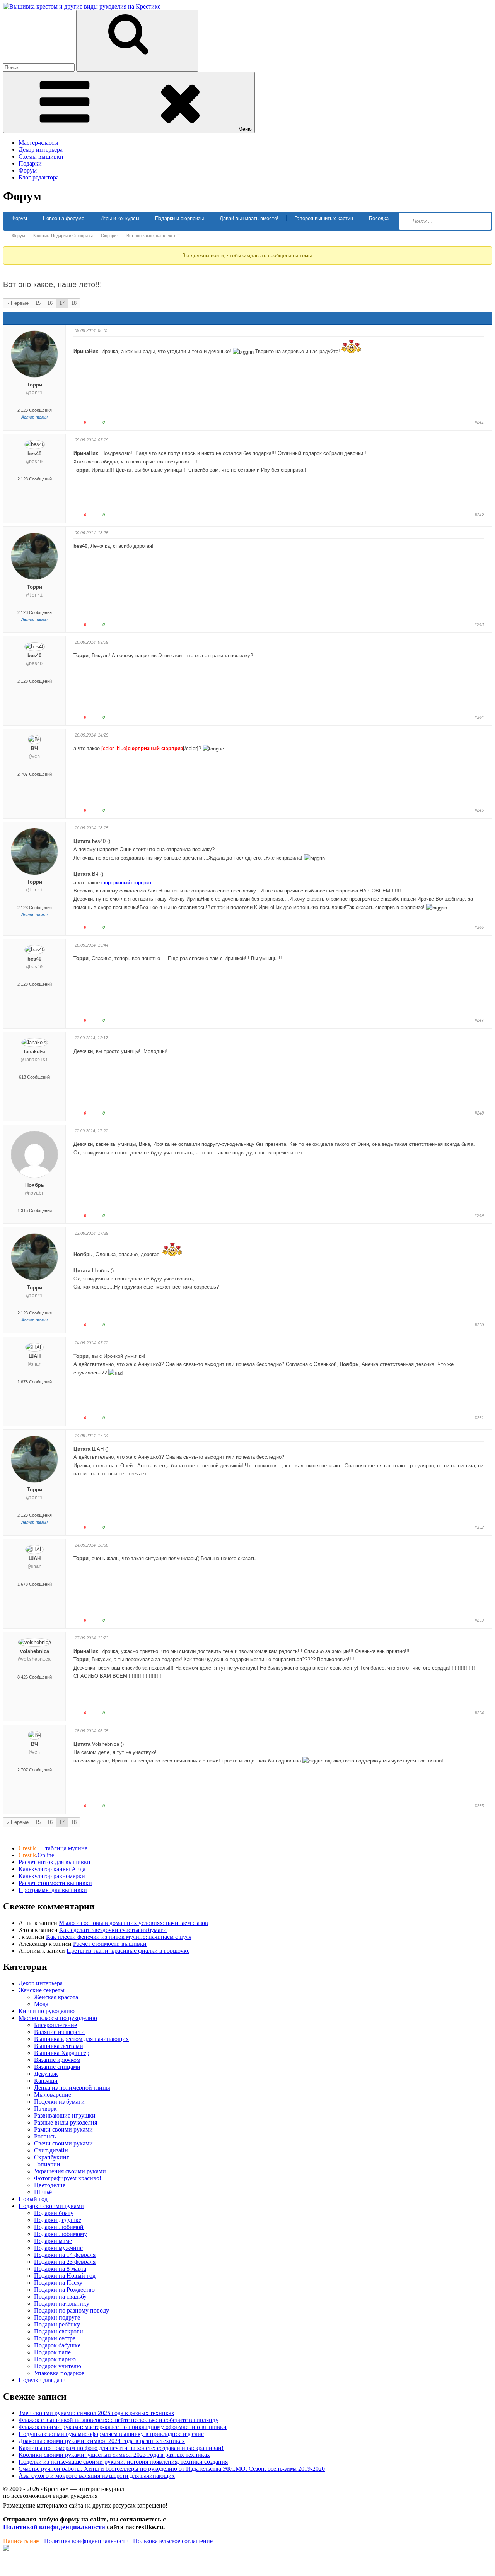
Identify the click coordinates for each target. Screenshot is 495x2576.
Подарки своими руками (51, 2206)
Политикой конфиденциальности (54, 2527)
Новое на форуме (64, 218)
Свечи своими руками (63, 2143)
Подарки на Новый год (65, 2276)
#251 (479, 1418)
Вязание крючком (57, 2060)
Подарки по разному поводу (72, 2310)
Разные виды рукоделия (66, 2122)
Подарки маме (53, 2241)
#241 (479, 422)
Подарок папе (52, 2352)
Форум (28, 170)
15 (38, 303)
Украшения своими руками (70, 2171)
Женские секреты (42, 1990)
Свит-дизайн (51, 2150)
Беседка (379, 218)
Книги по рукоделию (47, 2011)
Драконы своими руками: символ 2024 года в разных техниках (102, 2441)
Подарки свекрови (59, 2331)
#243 (479, 624)
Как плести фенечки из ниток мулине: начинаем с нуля (119, 1937)
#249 (479, 1215)
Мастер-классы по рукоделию (58, 2018)
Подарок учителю (58, 2366)
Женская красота (56, 1997)
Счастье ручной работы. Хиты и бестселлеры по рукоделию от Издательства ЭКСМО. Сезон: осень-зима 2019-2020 (172, 2469)
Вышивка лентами (59, 2046)
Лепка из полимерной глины (72, 2088)
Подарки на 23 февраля (65, 2262)
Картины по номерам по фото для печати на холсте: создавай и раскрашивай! (121, 2448)
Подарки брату (54, 2213)
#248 (479, 1113)
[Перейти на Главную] (82, 6)
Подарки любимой (59, 2227)
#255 (479, 1806)
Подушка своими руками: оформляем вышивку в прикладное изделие (111, 2434)
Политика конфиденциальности (86, 2541)
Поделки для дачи (42, 2380)
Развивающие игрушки (65, 2115)
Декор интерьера (41, 150)
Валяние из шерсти (59, 2032)
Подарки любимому (61, 2234)
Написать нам (21, 2541)
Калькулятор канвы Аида (52, 1869)
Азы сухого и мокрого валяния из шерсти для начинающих (97, 2476)
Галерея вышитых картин (324, 218)
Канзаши (46, 2081)
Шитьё (43, 2192)
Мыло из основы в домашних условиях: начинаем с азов (133, 1923)
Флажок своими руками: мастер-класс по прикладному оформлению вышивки (123, 2427)
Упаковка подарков (59, 2373)
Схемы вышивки (41, 156)
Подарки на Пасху (58, 2283)
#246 (479, 927)
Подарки (30, 163)
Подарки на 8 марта (60, 2269)
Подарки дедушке (58, 2220)
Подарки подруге (57, 2317)
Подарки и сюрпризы (179, 218)
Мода (41, 2004)
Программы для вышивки (53, 1890)
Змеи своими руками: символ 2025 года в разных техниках (96, 2413)
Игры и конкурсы (120, 218)
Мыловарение (53, 2095)
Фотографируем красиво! (68, 2178)
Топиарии (47, 2164)
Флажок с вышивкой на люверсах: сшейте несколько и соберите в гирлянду (119, 2420)
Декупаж (46, 2074)
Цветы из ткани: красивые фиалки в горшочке (128, 1951)
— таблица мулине (53, 1848)
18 (74, 303)
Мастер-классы (38, 143)
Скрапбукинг (52, 2157)
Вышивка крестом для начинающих (81, 2039)
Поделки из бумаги (59, 2102)
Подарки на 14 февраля (65, 2255)
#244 (479, 717)
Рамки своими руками (63, 2129)
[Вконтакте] (6, 2549)
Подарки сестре (55, 2338)
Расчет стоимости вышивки (55, 1883)
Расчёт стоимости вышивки (110, 1944)
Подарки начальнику (62, 2303)
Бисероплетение (55, 2025)
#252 (479, 1527)
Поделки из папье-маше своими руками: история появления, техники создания (123, 2462)
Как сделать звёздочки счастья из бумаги (113, 1930)
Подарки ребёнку (57, 2324)
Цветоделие (50, 2185)
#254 (479, 1713)
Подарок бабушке (57, 2345)
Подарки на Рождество (64, 2290)
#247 (479, 1020)
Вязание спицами (57, 2067)
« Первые (18, 303)
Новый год (33, 2199)
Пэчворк (45, 2108)
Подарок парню (55, 2359)
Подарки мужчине (58, 2248)
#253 (479, 1620)
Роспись (45, 2136)
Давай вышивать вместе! (249, 218)
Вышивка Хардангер (62, 2053)
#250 (479, 1325)
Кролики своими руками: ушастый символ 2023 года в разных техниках (114, 2455)
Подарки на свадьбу (60, 2297)
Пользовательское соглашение (173, 2541)
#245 (479, 810)
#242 (479, 515)
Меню (245, 129)
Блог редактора (39, 177)
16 (50, 303)
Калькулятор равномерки (52, 1876)
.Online (36, 1855)
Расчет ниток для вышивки (55, 1862)
